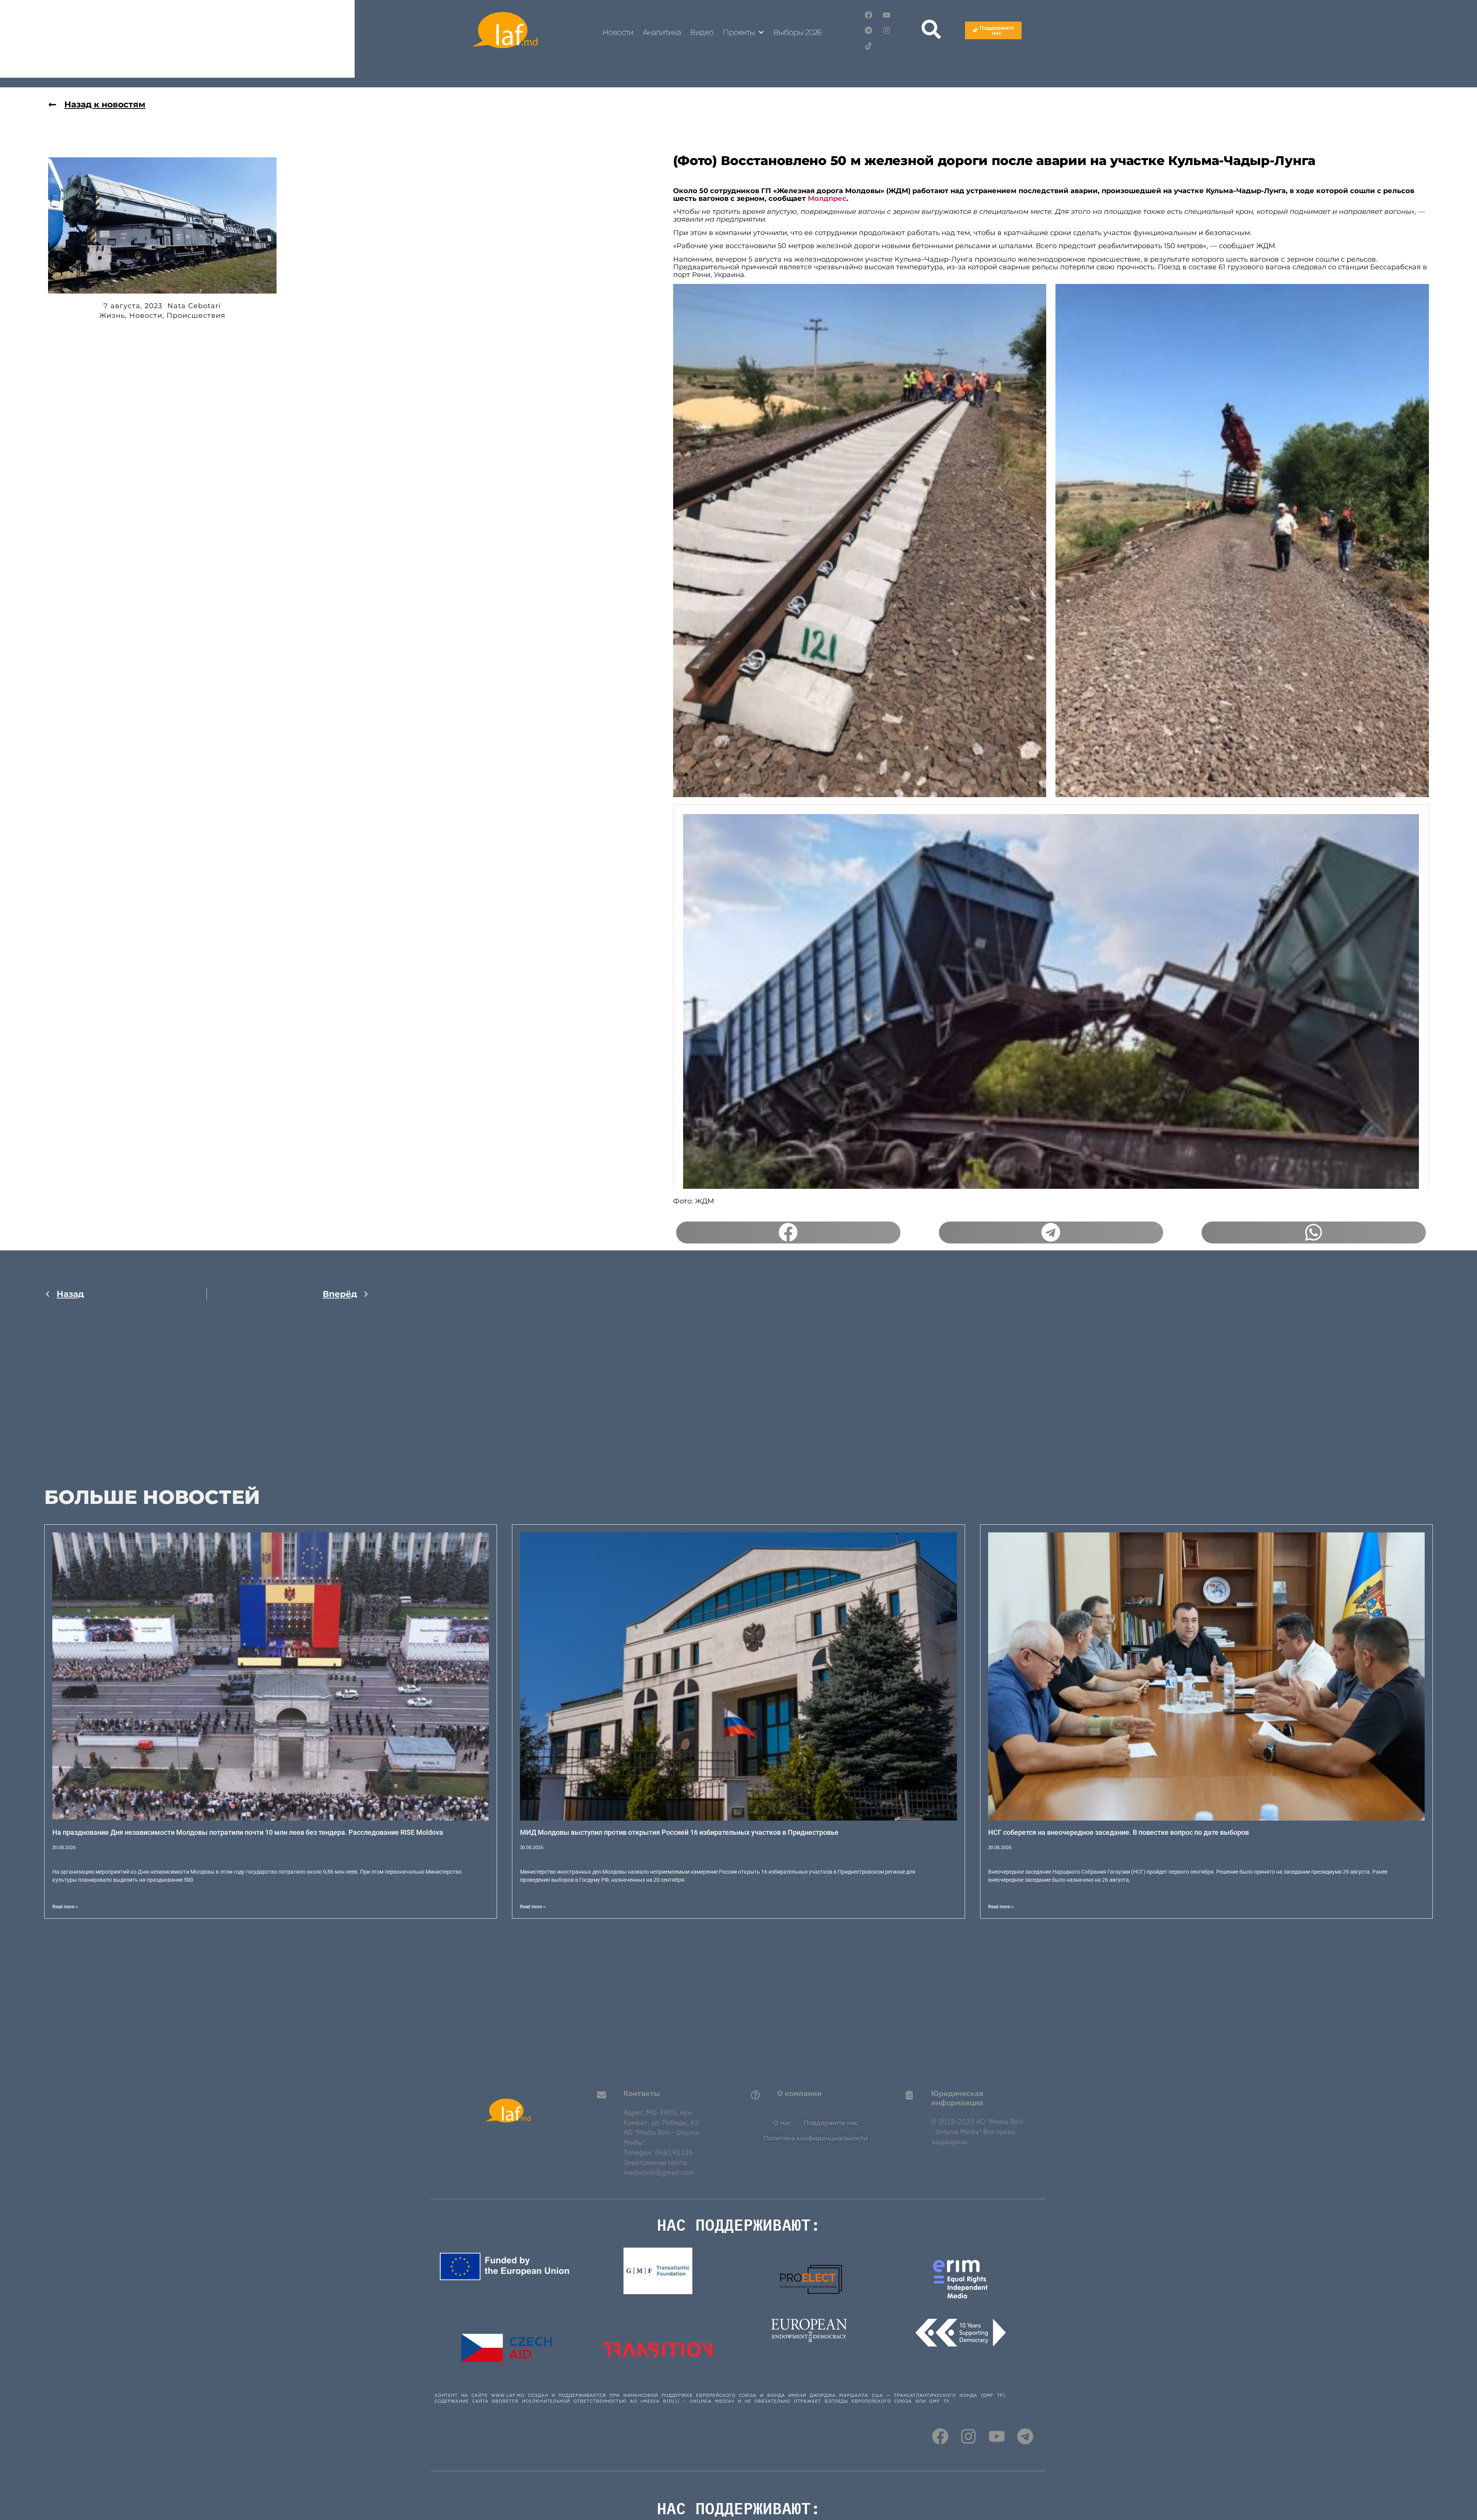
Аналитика (662, 32)
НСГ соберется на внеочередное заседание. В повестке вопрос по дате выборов (1119, 1832)
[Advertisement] (207, 1388)
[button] (788, 1233)
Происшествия (196, 315)
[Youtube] (887, 15)
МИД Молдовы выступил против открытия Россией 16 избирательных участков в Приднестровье (679, 1832)
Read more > (65, 1907)
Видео (702, 32)
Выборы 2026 (797, 32)
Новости (618, 32)
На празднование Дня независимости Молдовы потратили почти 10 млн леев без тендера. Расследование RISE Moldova (248, 1832)
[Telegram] (869, 30)
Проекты (739, 32)
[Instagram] (887, 30)
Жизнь (112, 315)
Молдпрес (827, 199)
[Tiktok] (869, 46)
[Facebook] (869, 15)
